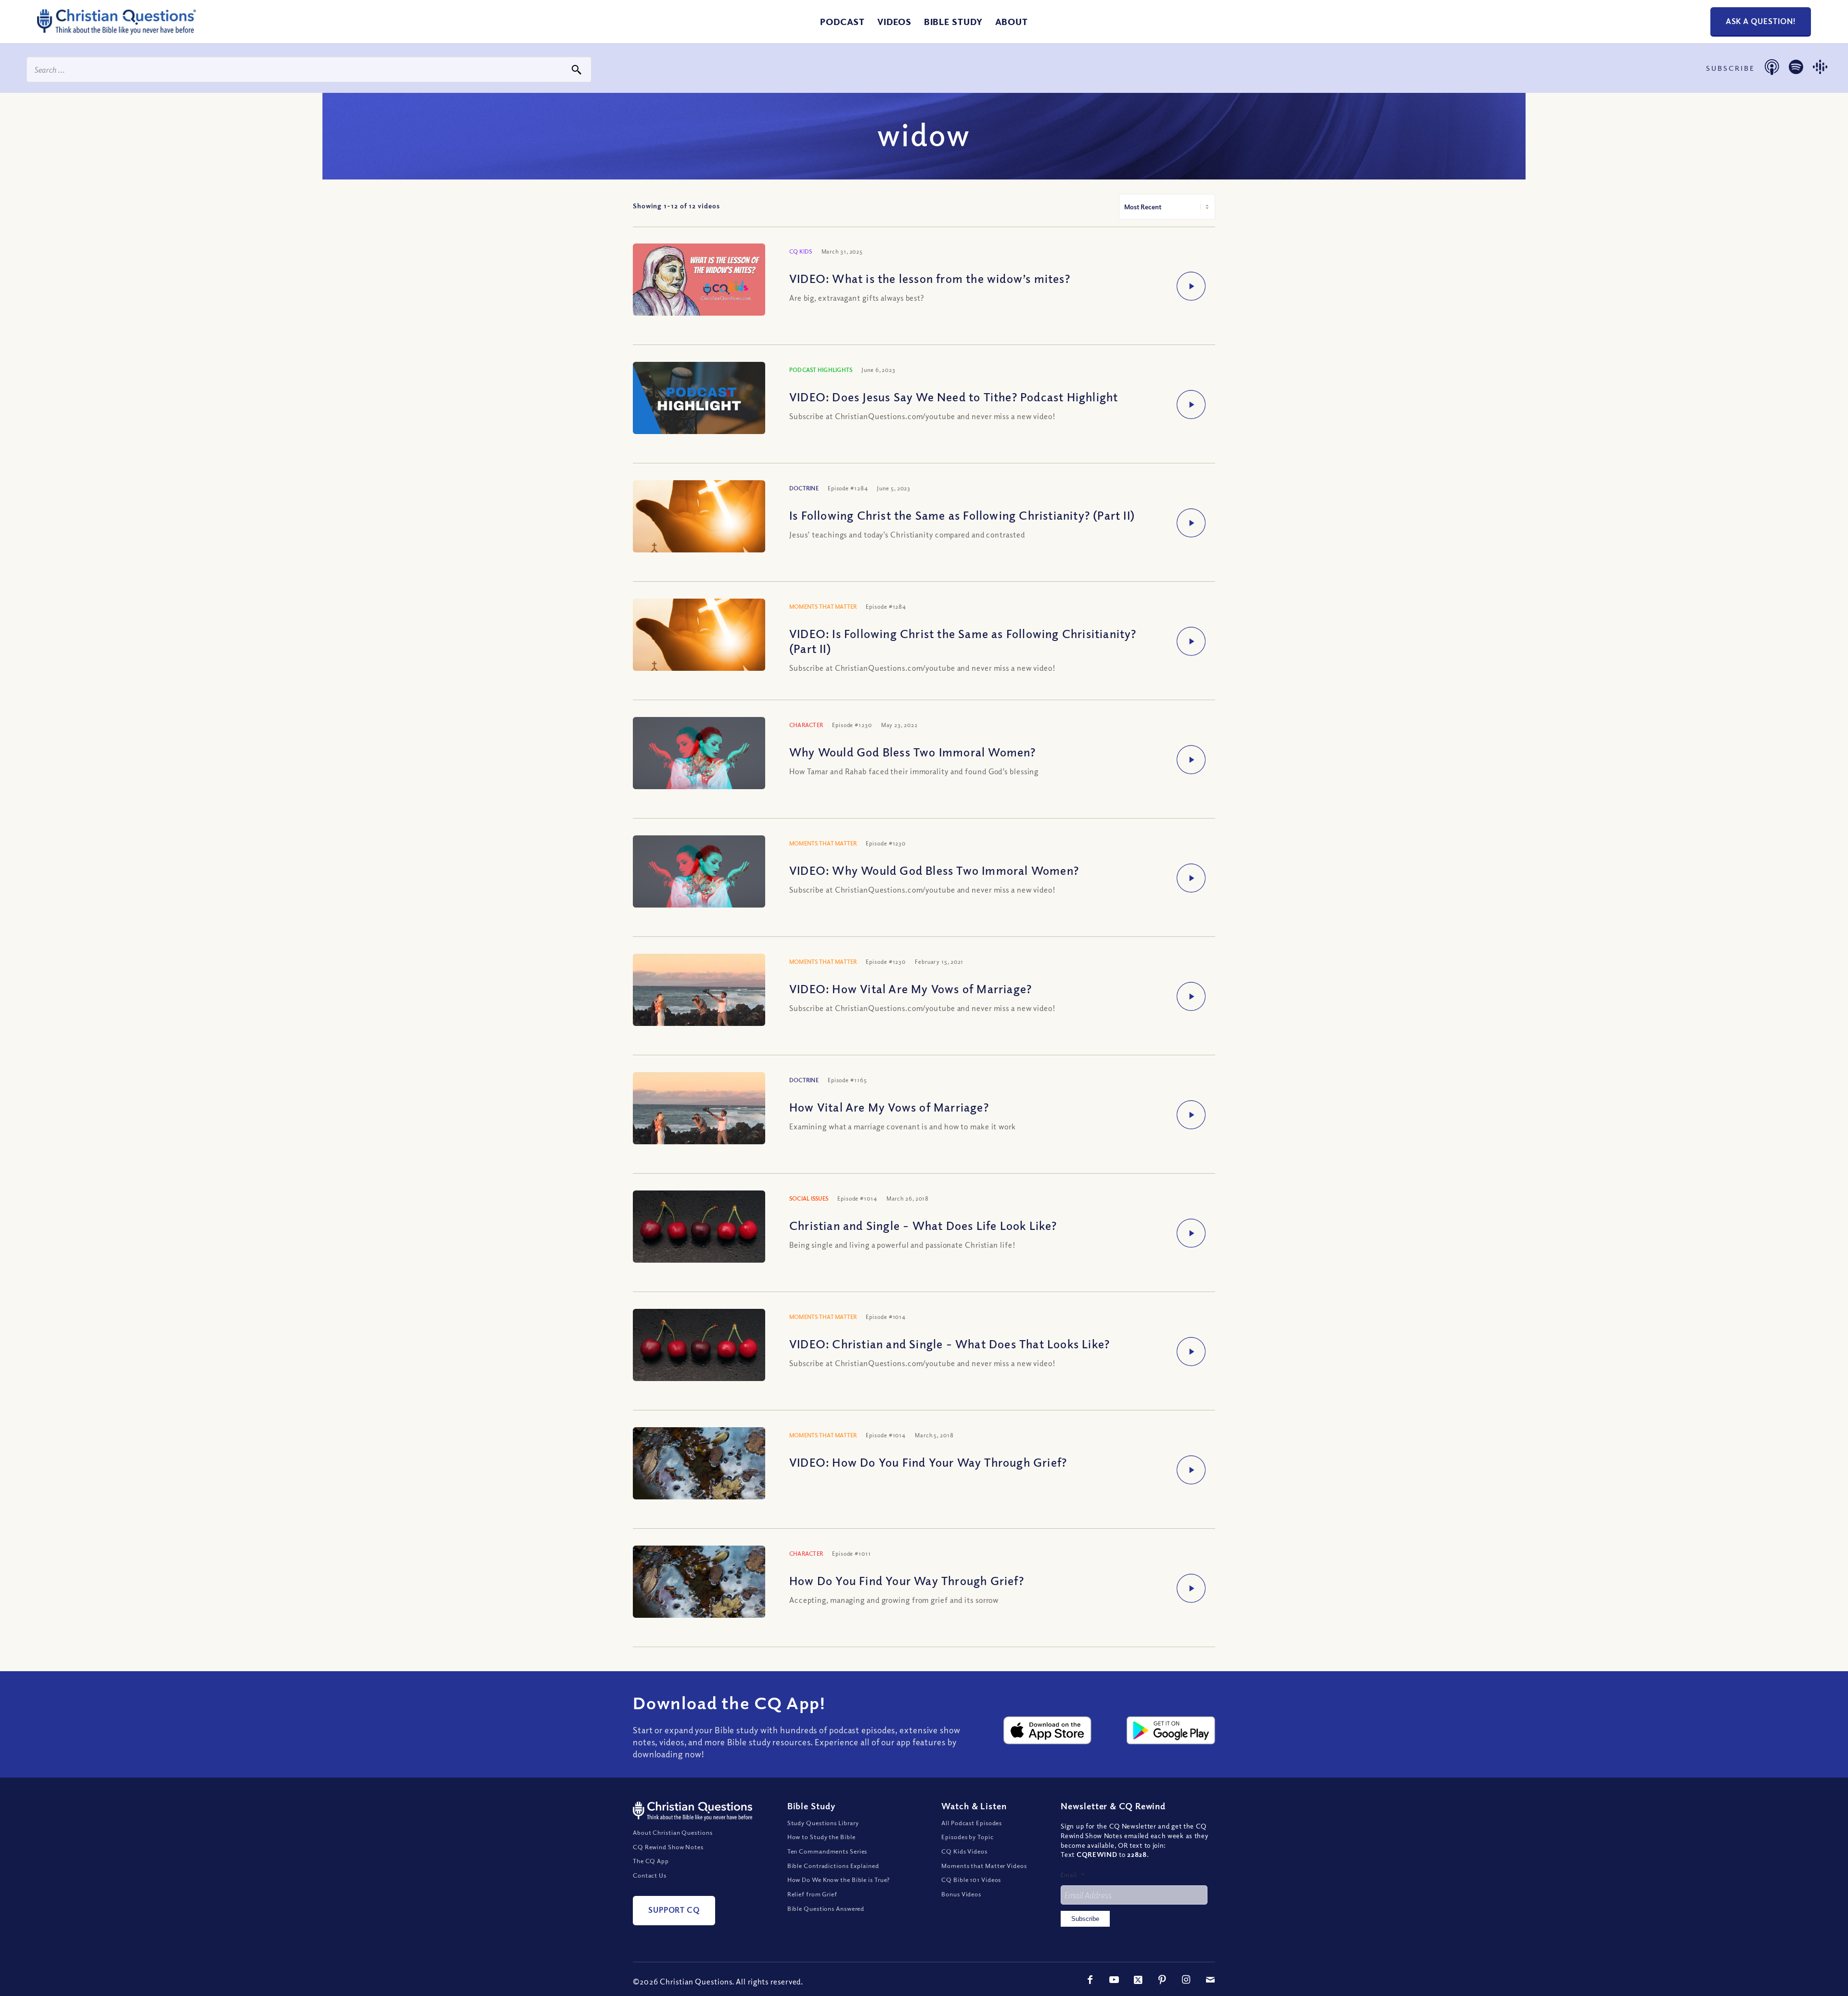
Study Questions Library (823, 1823)
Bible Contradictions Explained (833, 1866)
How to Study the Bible (821, 1837)
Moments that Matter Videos (984, 1866)
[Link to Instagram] (1186, 1980)
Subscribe (1085, 1919)
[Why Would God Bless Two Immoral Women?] (699, 754)
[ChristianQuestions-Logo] (116, 31)
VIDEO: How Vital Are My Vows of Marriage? (911, 988)
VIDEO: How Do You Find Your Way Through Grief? (928, 1462)
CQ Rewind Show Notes (668, 1847)
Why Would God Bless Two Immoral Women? (913, 752)
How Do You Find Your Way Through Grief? (907, 1580)
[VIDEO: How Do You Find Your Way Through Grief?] (699, 1471)
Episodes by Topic (967, 1837)
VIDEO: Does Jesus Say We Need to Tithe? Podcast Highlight (954, 397)
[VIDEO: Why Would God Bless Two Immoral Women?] (699, 872)
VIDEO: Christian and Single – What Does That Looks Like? (950, 1343)
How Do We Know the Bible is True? (839, 1880)
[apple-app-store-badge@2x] (1048, 1730)
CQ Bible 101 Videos (971, 1880)
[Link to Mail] (1210, 1980)
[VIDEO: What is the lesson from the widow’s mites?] (699, 281)
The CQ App (651, 1861)
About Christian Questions (673, 1832)
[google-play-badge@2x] (1171, 1730)
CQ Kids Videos (964, 1851)
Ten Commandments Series (828, 1851)
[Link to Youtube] (1114, 1980)
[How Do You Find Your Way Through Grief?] (699, 1590)
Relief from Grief (812, 1894)
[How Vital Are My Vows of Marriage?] (699, 1124)
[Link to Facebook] (1090, 1980)
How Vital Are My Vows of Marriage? (889, 1107)
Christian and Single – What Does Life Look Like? (923, 1225)
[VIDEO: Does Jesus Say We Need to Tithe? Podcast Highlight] (699, 399)
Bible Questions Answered (826, 1908)
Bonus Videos (961, 1894)
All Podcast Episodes (972, 1823)
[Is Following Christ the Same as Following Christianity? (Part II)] (699, 534)
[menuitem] (842, 22)
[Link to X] (1138, 1980)
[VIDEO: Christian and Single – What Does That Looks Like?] (699, 1346)
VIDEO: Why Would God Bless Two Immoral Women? (934, 870)
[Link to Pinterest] (1162, 1980)
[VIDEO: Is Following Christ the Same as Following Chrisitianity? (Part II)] (699, 652)
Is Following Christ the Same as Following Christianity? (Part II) (962, 515)
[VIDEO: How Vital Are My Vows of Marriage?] (699, 1005)
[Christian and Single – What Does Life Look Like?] (699, 1228)
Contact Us (650, 1875)
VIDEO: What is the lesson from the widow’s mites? (930, 278)
